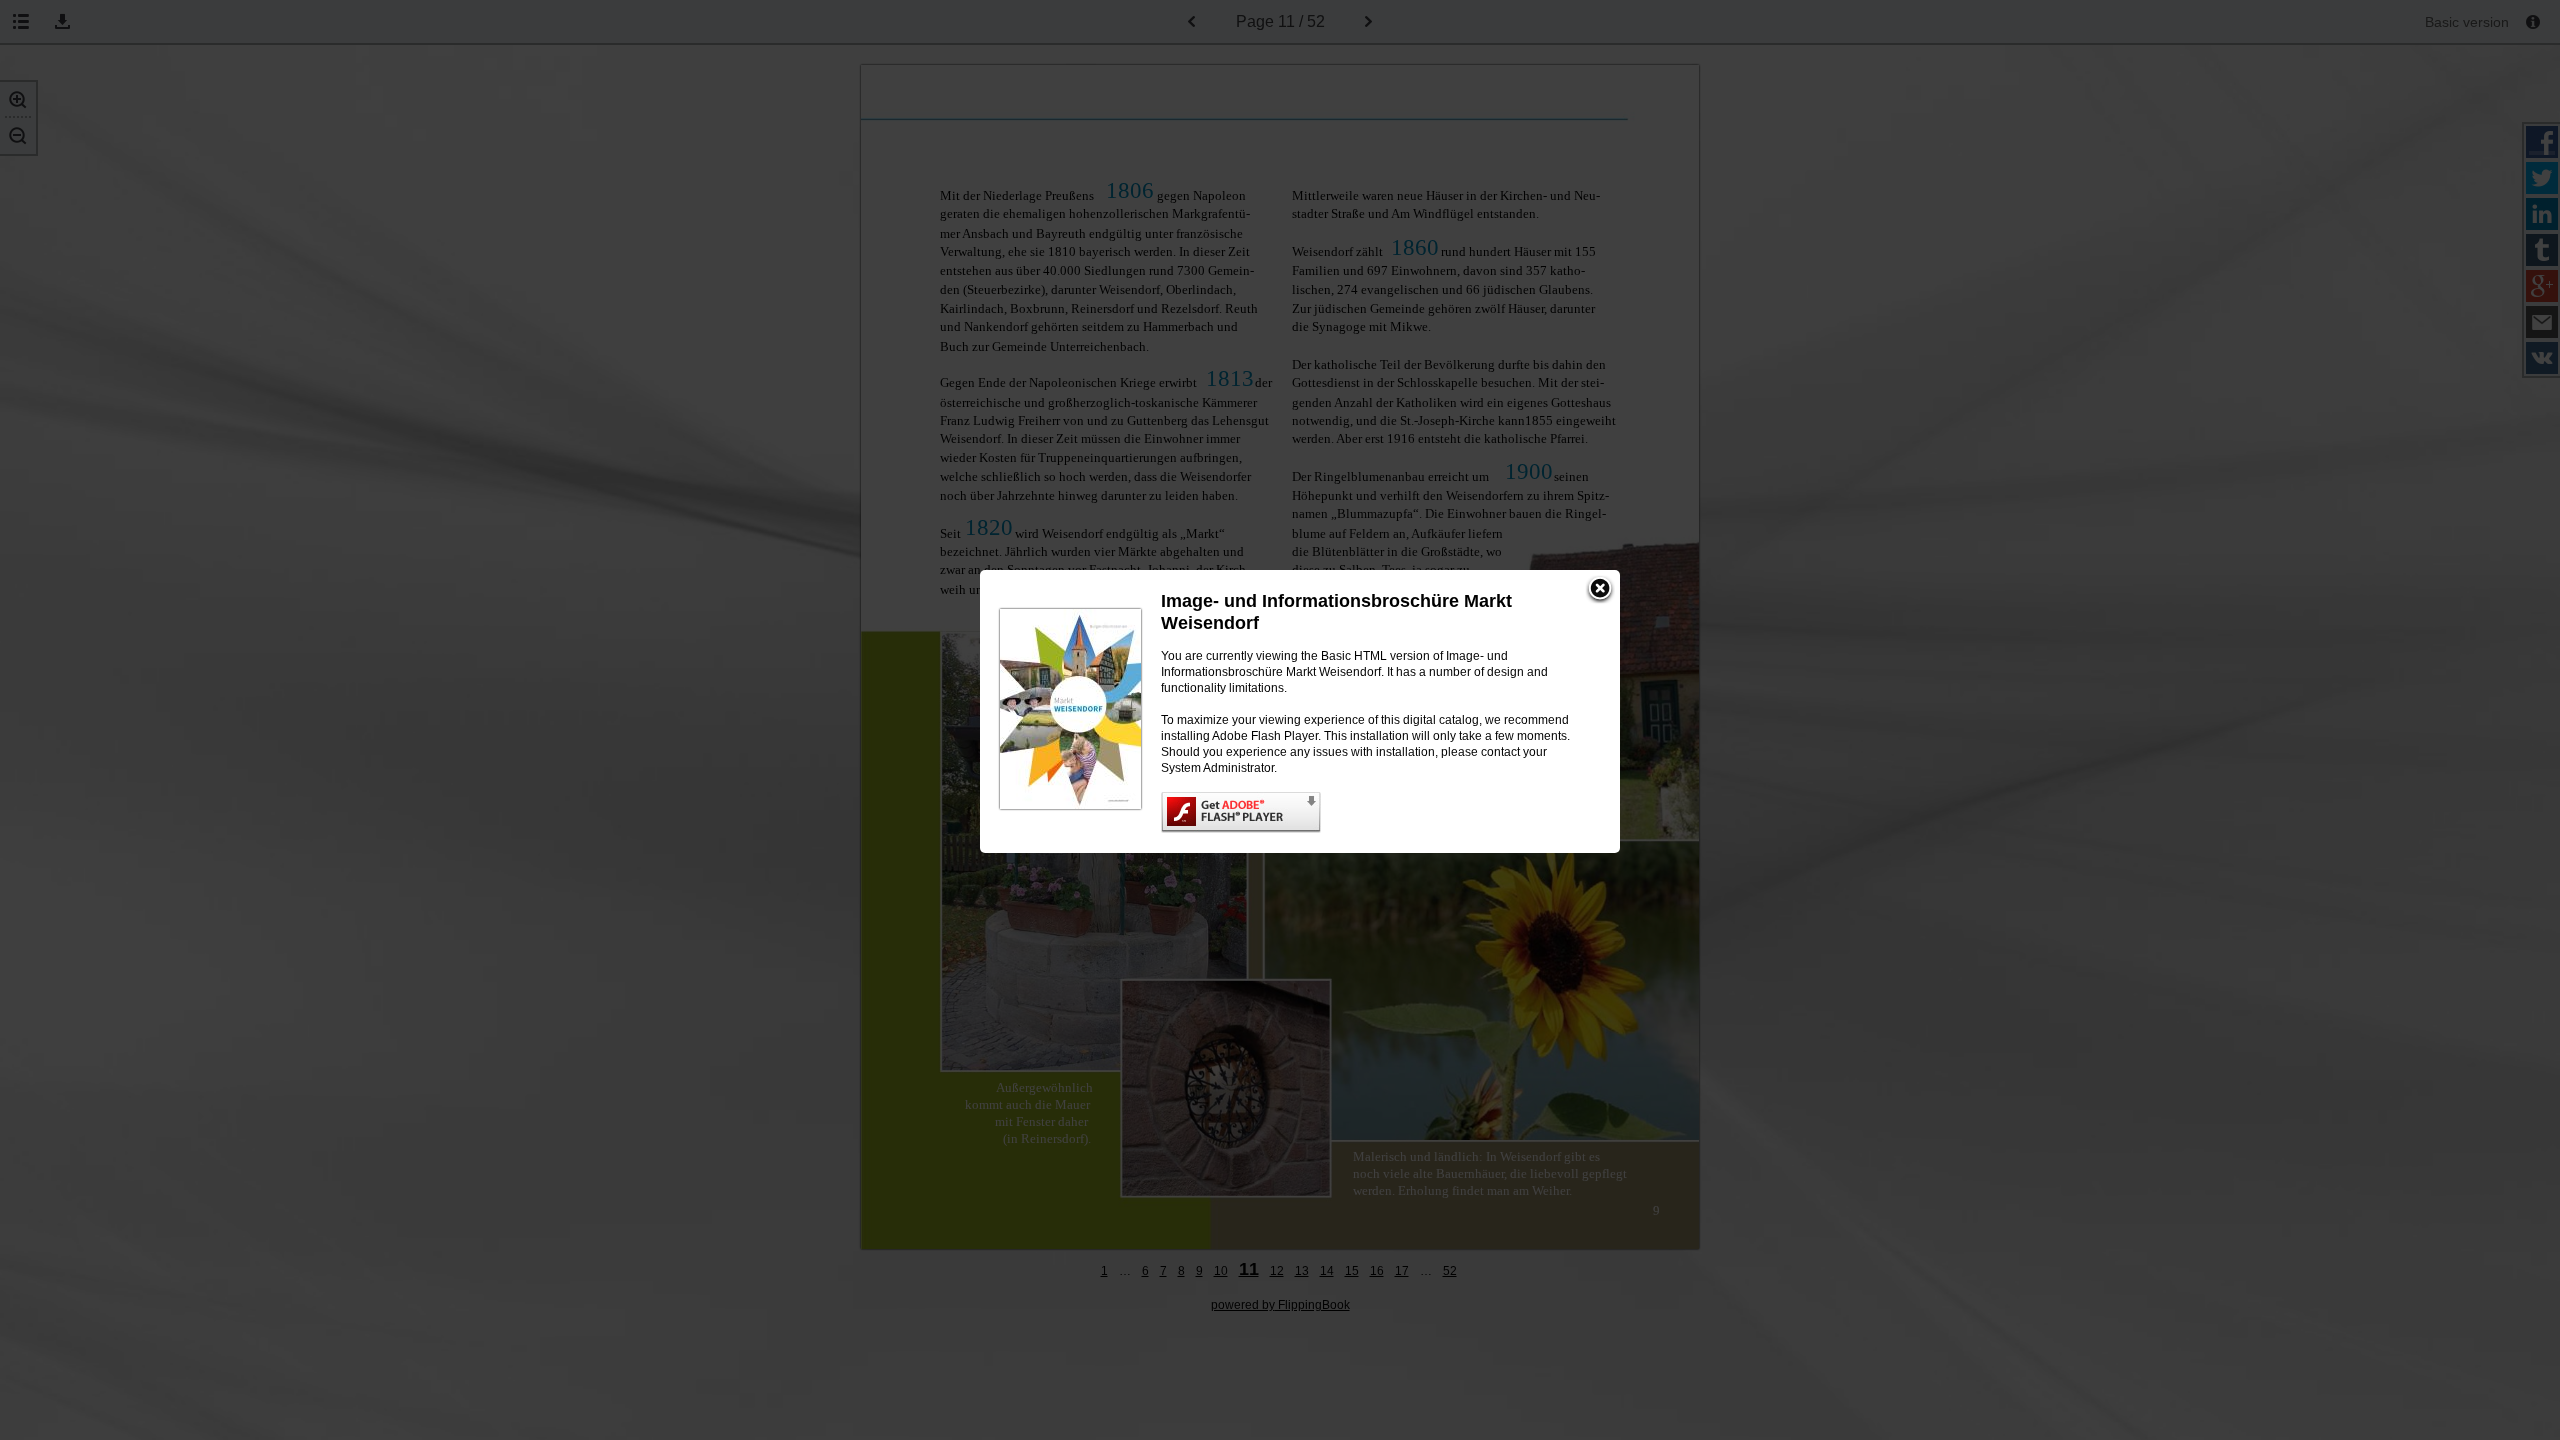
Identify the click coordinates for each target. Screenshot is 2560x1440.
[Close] (1600, 590)
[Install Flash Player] (1370, 812)
